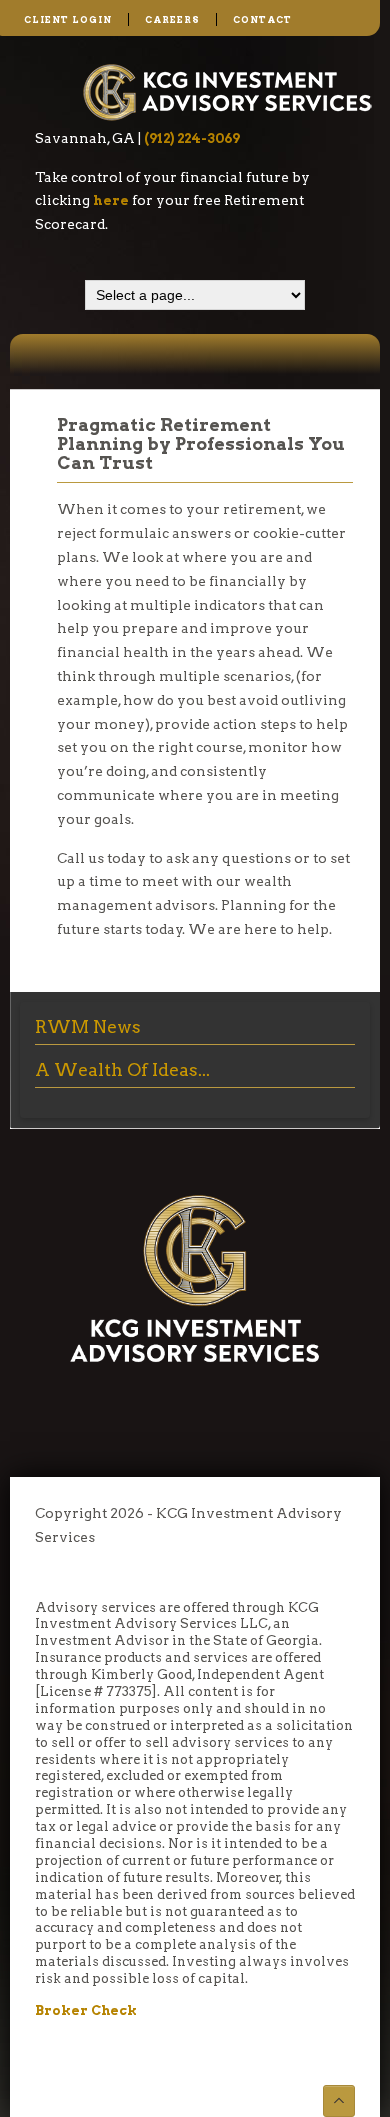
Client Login (68, 19)
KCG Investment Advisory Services (228, 91)
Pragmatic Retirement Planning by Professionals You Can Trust (201, 443)
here (111, 200)
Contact (262, 19)
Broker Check (86, 2010)
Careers (172, 19)
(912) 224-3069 (192, 138)
